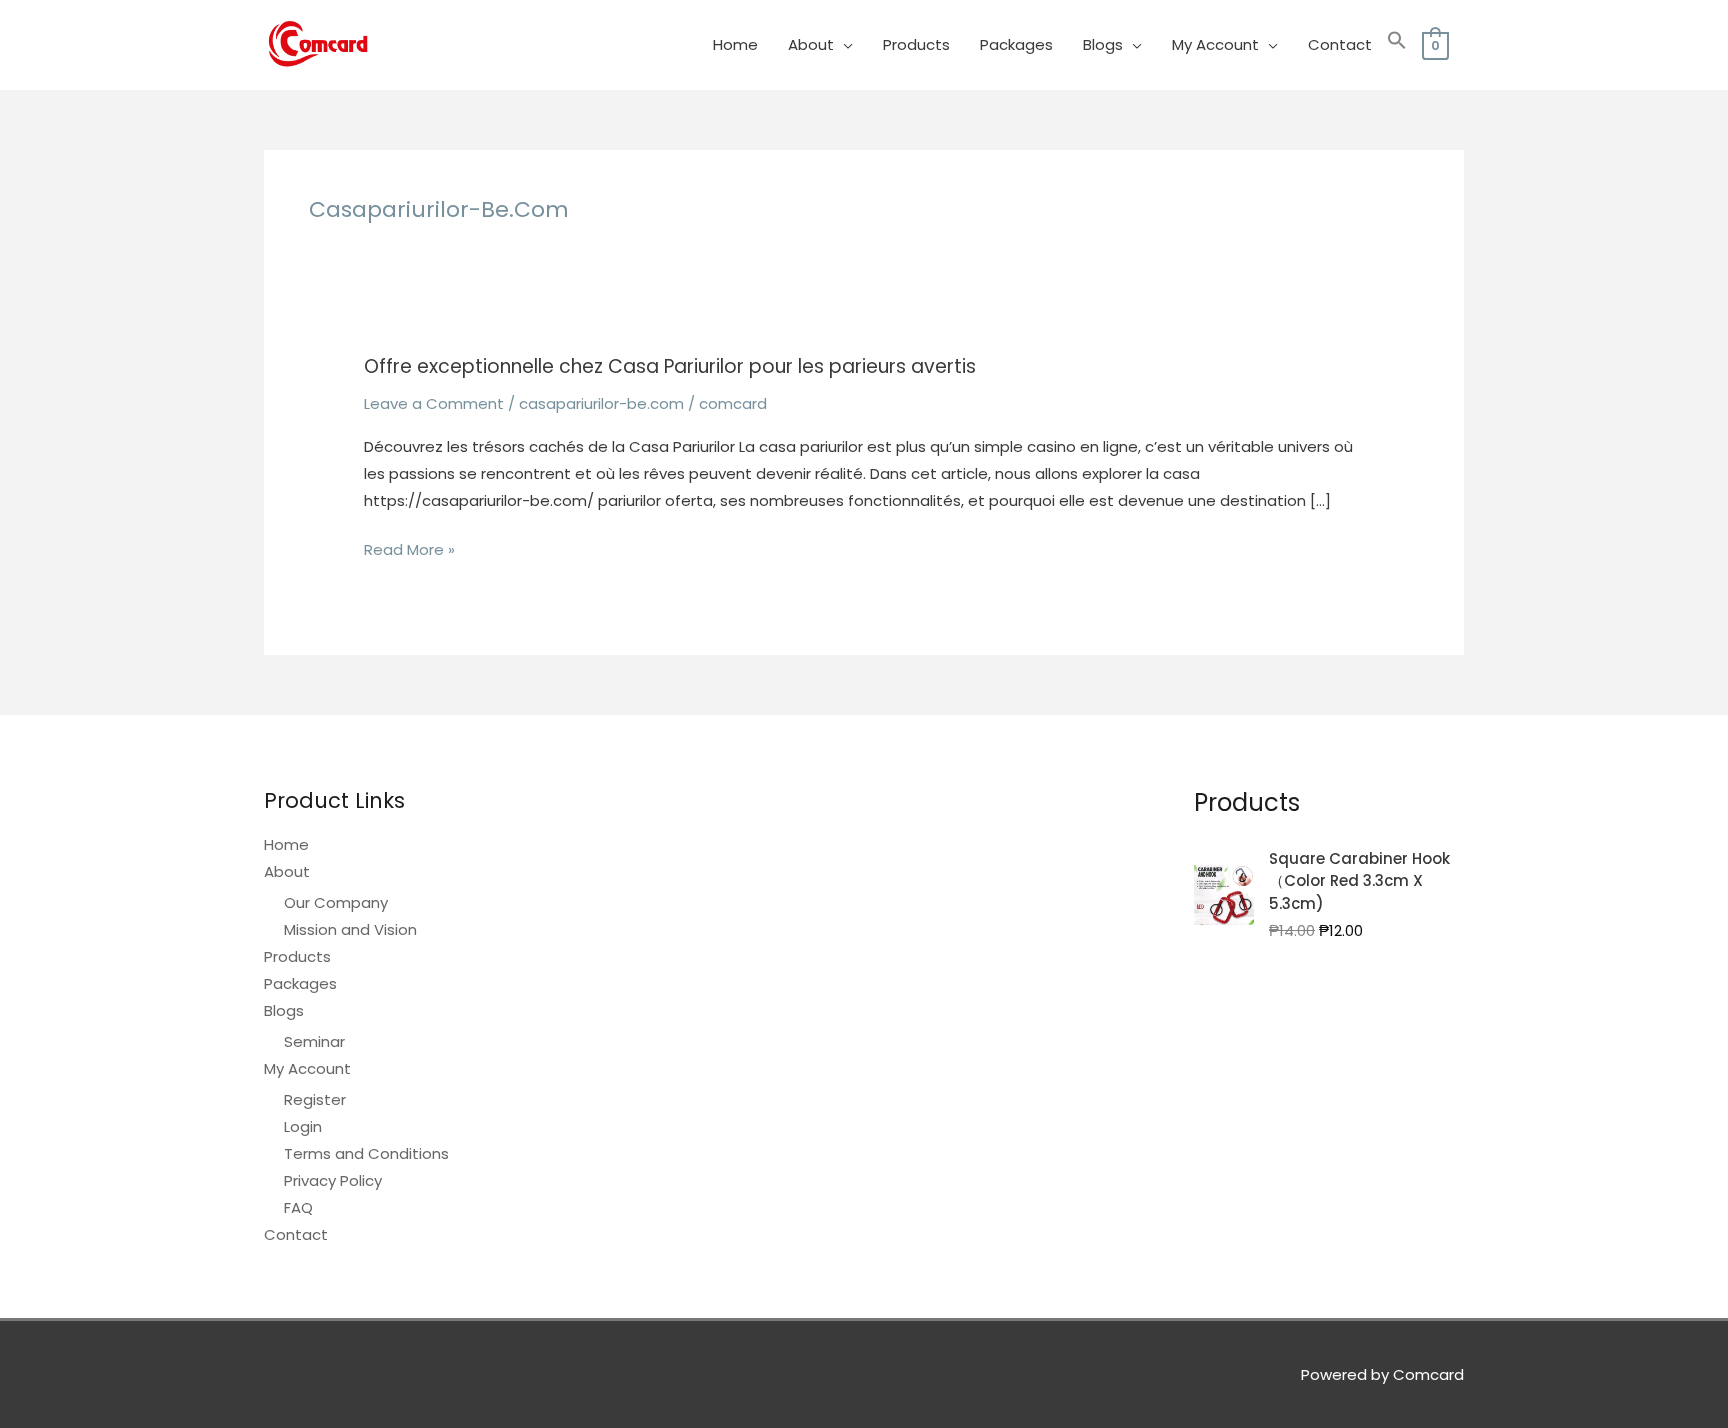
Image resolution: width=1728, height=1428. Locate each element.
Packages (1016, 44)
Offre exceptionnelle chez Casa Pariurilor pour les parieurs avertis (670, 366)
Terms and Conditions (366, 1153)
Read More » (409, 550)
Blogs (1103, 44)
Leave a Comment (434, 403)
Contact (1340, 44)
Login (303, 1126)
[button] (1397, 44)
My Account (1215, 44)
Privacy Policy (333, 1180)
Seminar (314, 1041)
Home (735, 44)
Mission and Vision (350, 929)
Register (315, 1099)
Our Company (336, 902)
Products (916, 44)
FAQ (298, 1207)
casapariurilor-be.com (601, 403)
